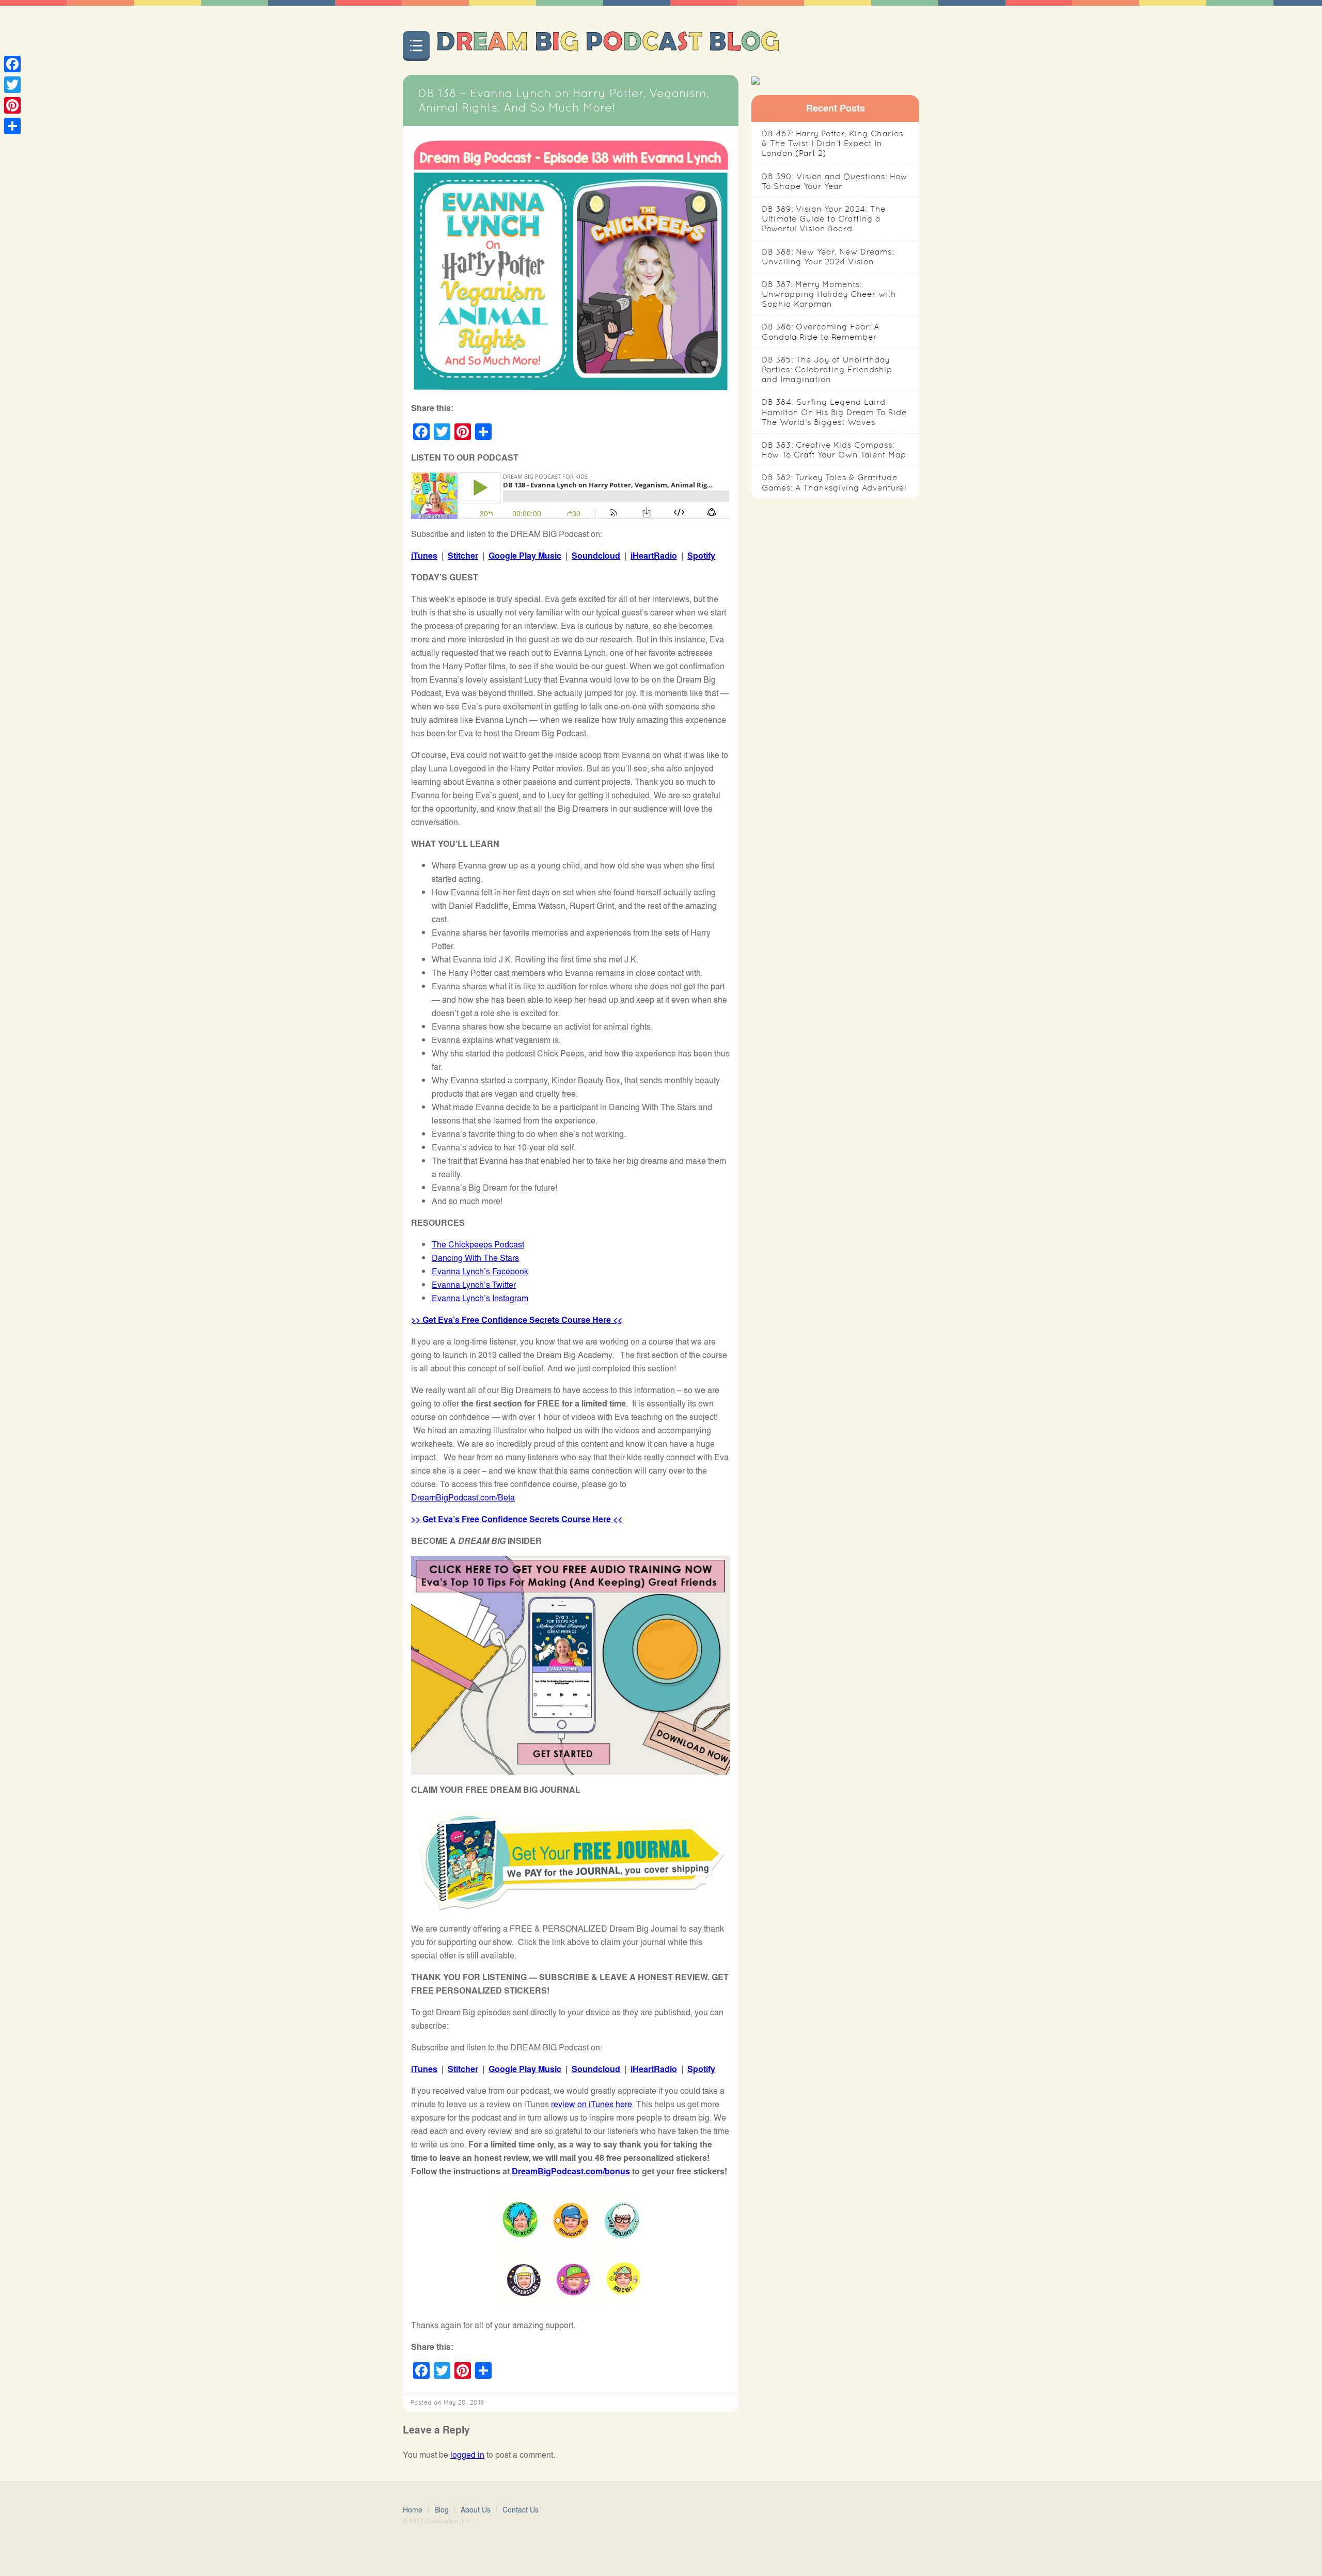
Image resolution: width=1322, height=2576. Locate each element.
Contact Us (521, 2510)
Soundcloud (596, 555)
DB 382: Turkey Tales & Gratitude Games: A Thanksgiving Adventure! (834, 482)
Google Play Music (525, 555)
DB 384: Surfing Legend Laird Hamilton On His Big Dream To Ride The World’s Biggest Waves (834, 412)
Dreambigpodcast (608, 44)
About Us (476, 2510)
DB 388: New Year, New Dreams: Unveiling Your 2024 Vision (828, 257)
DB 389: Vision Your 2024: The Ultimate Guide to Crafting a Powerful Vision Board (824, 219)
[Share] (12, 126)
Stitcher (463, 555)
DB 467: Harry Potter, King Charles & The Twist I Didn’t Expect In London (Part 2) (832, 143)
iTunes (424, 555)
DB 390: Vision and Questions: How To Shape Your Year (835, 181)
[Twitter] (12, 85)
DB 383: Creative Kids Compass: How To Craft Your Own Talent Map (834, 450)
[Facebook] (12, 64)
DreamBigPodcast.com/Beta (463, 1497)
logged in (467, 2454)
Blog (442, 2510)
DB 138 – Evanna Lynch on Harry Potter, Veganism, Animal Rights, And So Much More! (564, 100)
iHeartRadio (654, 555)
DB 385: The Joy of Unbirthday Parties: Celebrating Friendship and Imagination (827, 369)
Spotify (701, 555)
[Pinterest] (12, 105)
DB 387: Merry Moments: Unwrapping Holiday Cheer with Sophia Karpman (829, 294)
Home (413, 2510)
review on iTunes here (592, 2104)
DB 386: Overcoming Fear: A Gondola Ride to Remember (820, 331)
